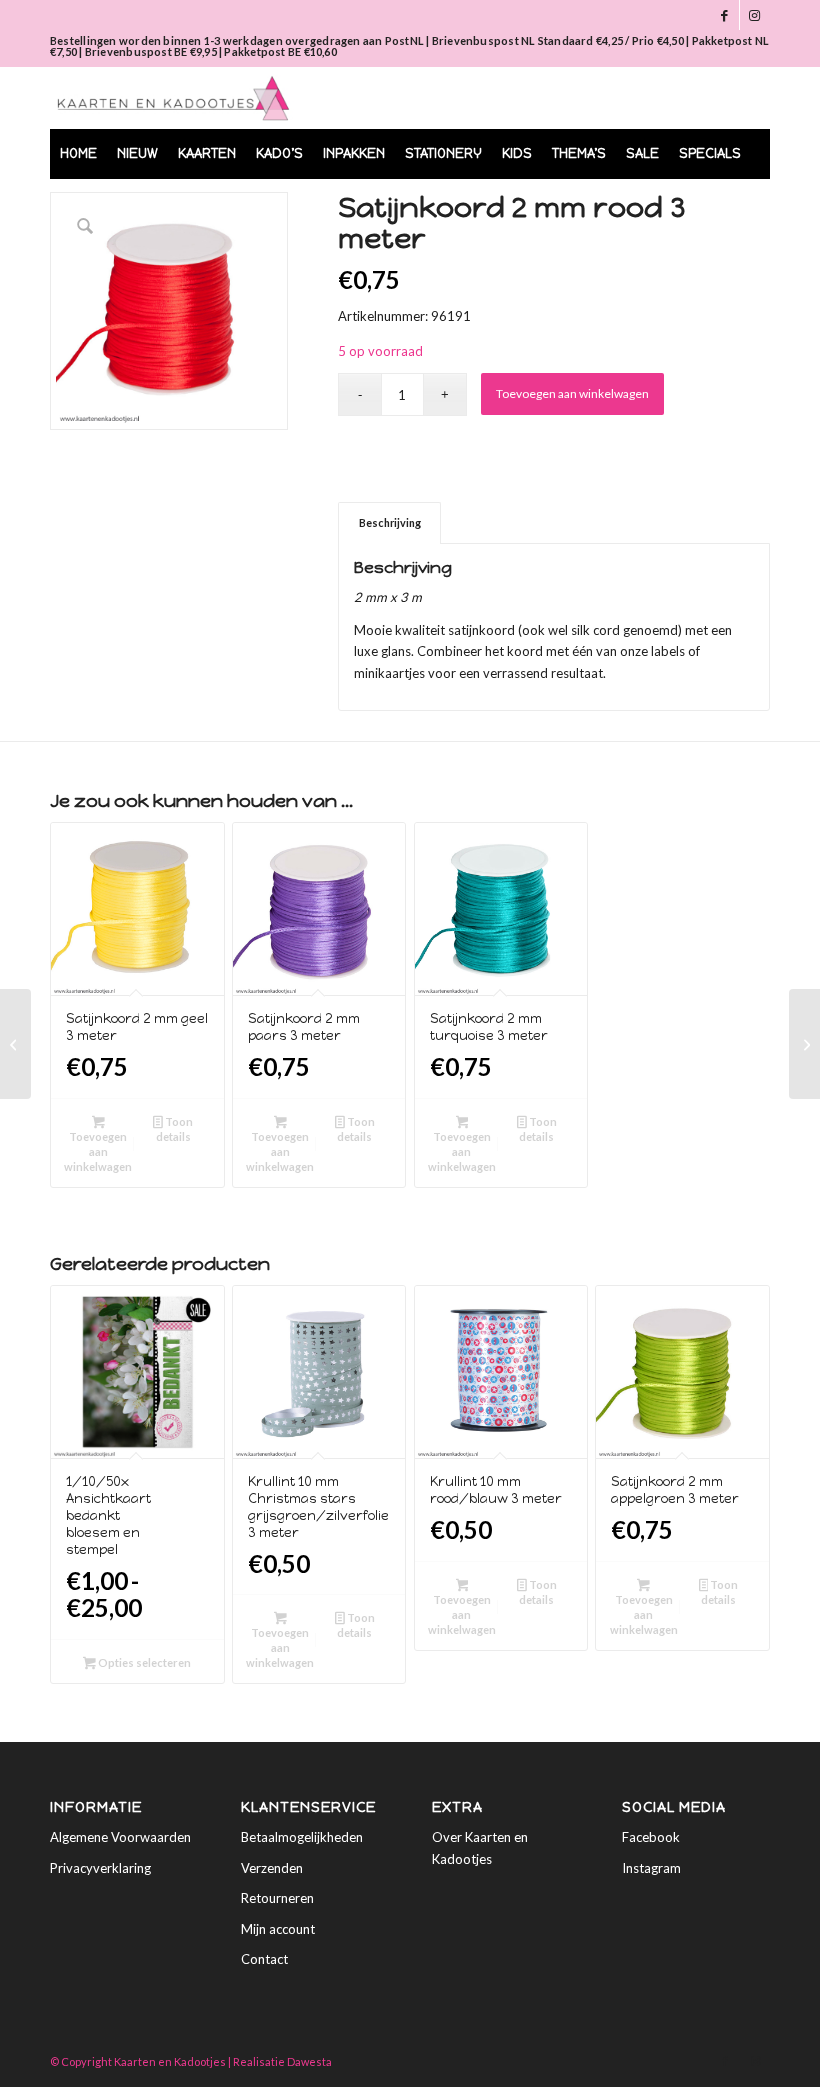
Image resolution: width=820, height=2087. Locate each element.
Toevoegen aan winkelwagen (572, 393)
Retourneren (277, 1898)
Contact (264, 1959)
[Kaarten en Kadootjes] (173, 98)
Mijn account (278, 1929)
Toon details (174, 1129)
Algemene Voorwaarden (120, 1837)
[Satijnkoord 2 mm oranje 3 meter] (15, 1044)
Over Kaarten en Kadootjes (480, 1847)
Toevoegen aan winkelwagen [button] (98, 1151)
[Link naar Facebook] (724, 15)
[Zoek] (743, 204)
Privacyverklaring (100, 1868)
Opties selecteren (143, 1662)
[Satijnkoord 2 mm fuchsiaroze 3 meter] (804, 1044)
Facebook (651, 1837)
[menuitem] (78, 154)
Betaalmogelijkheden (302, 1837)
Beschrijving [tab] (390, 522)
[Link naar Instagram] (755, 15)
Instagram (651, 1868)
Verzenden (272, 1868)
